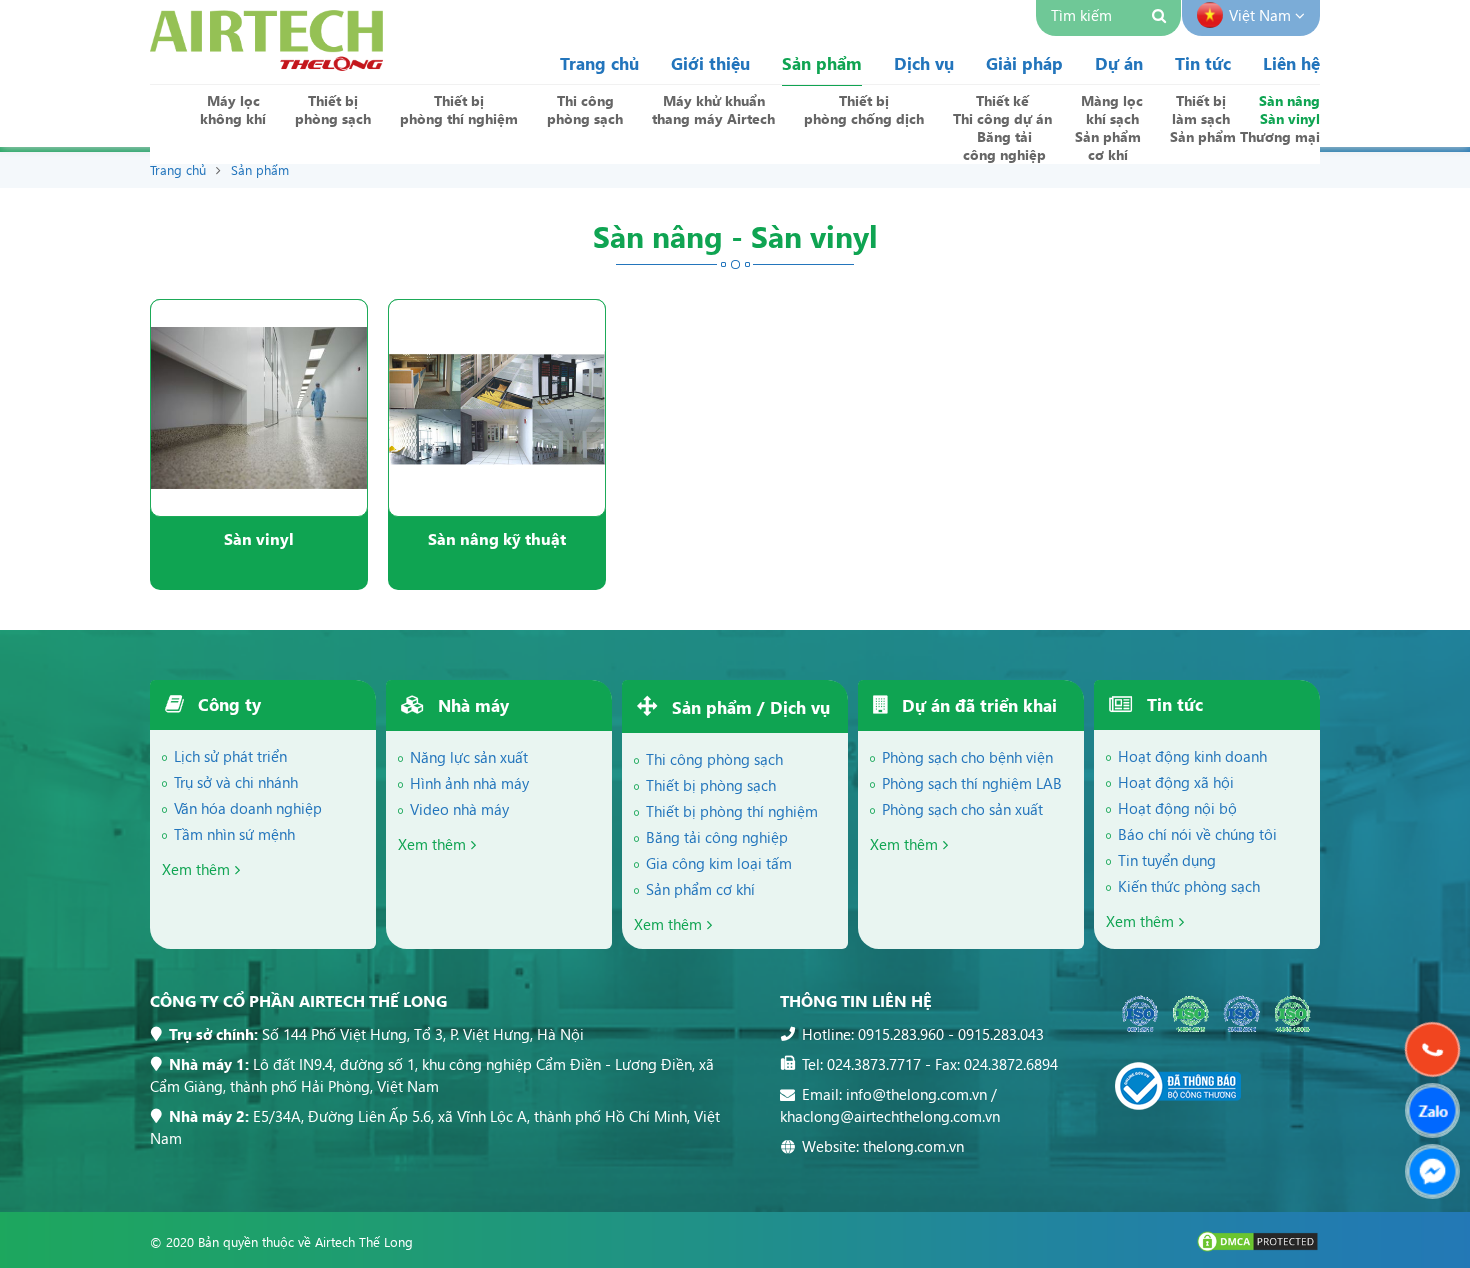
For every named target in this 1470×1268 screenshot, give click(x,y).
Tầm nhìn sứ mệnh (234, 834)
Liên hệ (1291, 63)
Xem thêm (196, 869)
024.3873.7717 (874, 1064)
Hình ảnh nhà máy (469, 783)
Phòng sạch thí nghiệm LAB (972, 783)
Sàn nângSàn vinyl (1289, 110)
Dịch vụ (924, 63)
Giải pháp (1024, 63)
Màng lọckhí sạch (1112, 110)
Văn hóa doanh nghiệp (248, 808)
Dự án (1119, 63)
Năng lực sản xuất (469, 757)
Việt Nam (1262, 15)
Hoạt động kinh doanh (1192, 756)
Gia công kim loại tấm (719, 863)
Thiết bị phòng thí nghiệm (732, 811)
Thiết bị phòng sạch (711, 785)
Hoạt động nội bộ (1177, 808)
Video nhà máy (459, 809)
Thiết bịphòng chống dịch (864, 110)
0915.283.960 (901, 1034)
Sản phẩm (822, 63)
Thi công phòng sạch (714, 759)
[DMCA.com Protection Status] (1257, 1247)
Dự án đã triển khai (977, 705)
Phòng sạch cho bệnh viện (967, 757)
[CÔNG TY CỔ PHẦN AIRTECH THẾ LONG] (266, 64)
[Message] (1432, 1171)
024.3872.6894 (1011, 1064)
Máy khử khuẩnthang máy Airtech (713, 110)
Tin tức (1203, 63)
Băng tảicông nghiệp (1004, 146)
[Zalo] (1432, 1110)
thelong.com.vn (913, 1146)
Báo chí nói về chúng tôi (1197, 834)
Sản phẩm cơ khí (700, 889)
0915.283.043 (1001, 1034)
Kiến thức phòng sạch (1189, 886)
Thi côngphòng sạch (585, 110)
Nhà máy (471, 705)
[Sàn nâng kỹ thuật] (497, 408)
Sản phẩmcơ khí (1108, 146)
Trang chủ (599, 63)
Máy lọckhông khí (233, 110)
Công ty (227, 704)
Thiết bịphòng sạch (333, 110)
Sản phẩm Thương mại (1245, 137)
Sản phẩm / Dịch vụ (748, 707)
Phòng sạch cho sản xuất (962, 809)
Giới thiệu (710, 63)
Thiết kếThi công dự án (1002, 110)
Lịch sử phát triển (230, 756)
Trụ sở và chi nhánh (236, 782)
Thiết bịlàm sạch (1201, 110)
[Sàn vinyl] (259, 408)
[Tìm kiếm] (1161, 18)
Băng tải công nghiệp (717, 837)
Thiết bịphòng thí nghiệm (459, 110)
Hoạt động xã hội (1176, 782)
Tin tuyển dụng (1167, 860)
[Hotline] (1433, 1049)
